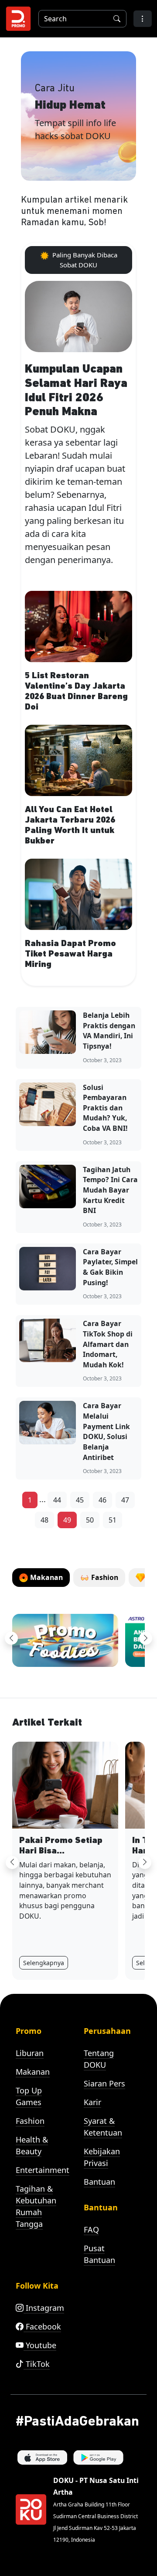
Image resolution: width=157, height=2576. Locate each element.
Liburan (30, 2053)
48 (44, 1520)
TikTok (37, 2364)
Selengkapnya (44, 1963)
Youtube (40, 2345)
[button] (143, 19)
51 (113, 1520)
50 (90, 1520)
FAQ (91, 2229)
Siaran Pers (104, 2083)
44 (57, 1500)
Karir (92, 2102)
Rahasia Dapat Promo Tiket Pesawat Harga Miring (70, 954)
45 (80, 1500)
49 (67, 1520)
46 (102, 1500)
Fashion (30, 2121)
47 (125, 1500)
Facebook (42, 2326)
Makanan (33, 2072)
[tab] (41, 1578)
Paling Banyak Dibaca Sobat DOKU (83, 260)
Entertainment (43, 2170)
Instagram (44, 2308)
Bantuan (99, 2182)
